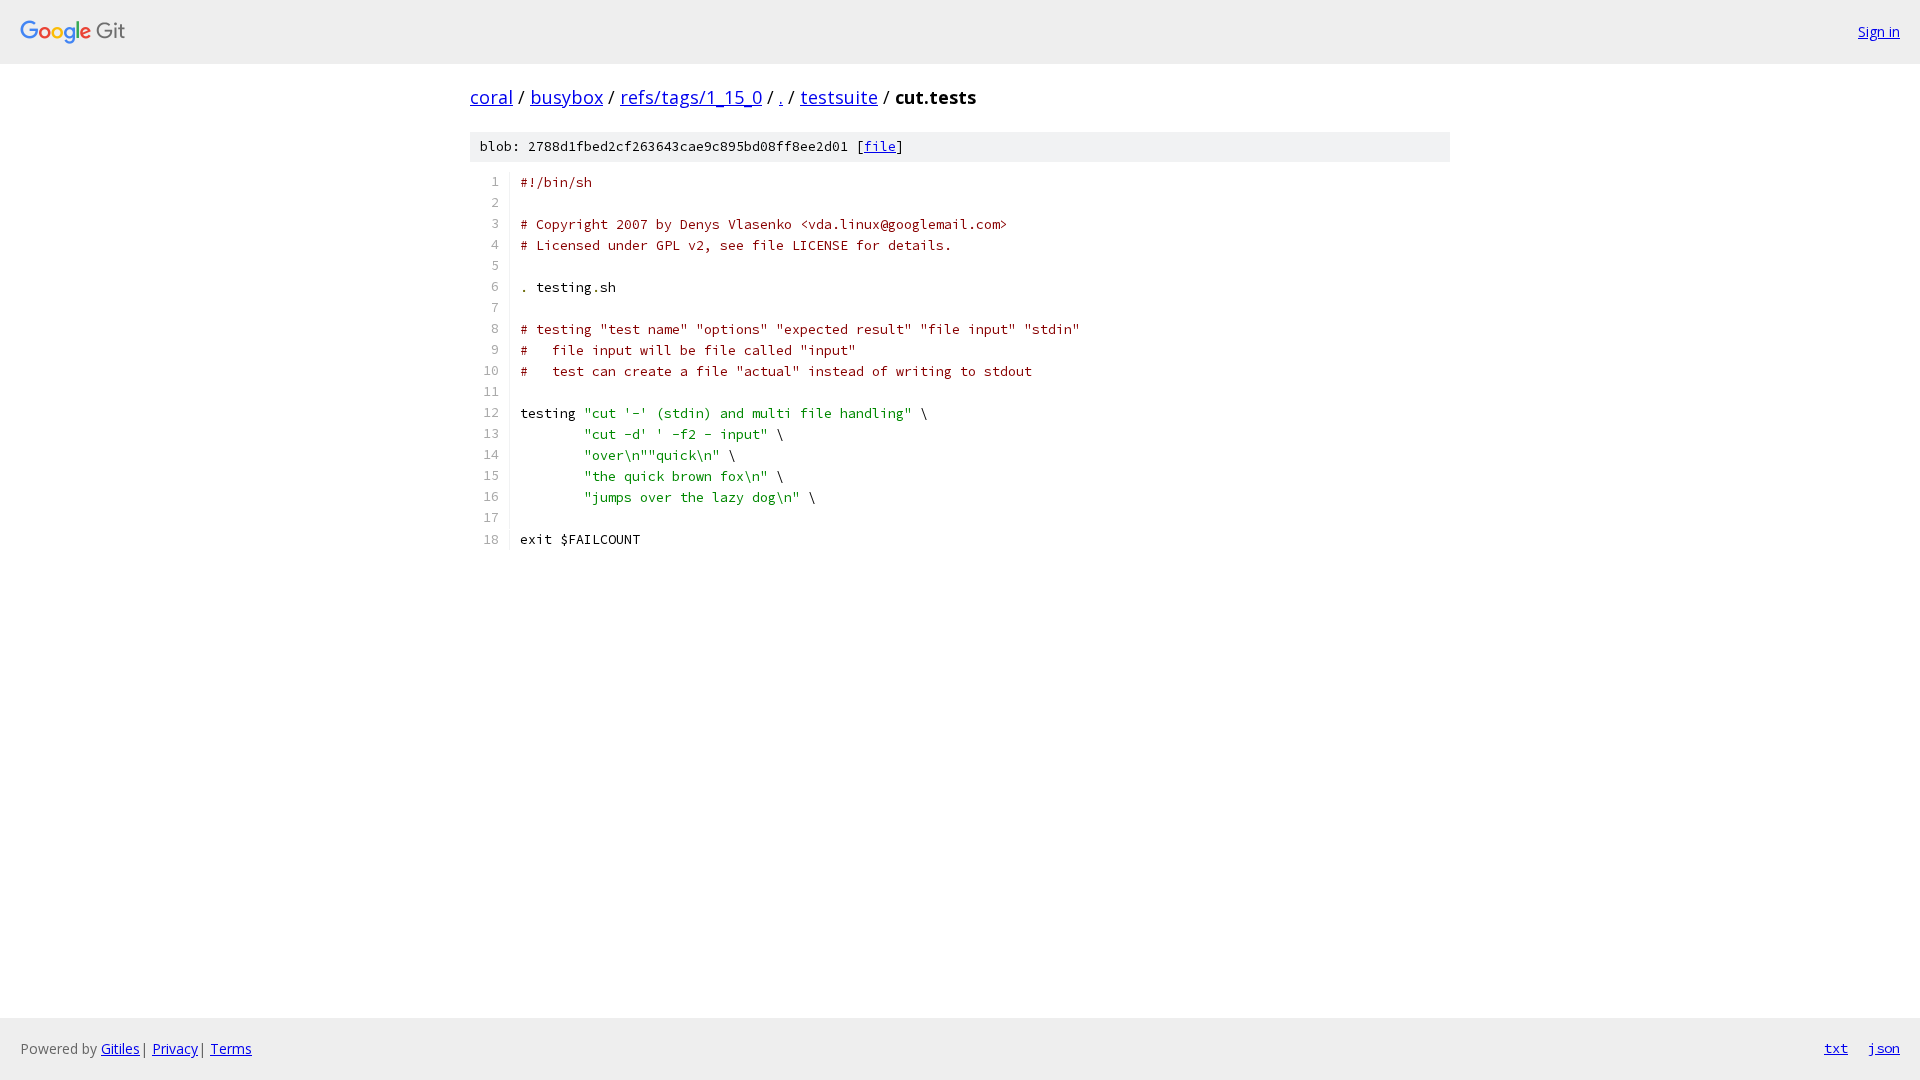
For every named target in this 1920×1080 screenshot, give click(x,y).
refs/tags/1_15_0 (691, 97)
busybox (566, 97)
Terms (231, 1048)
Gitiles (120, 1048)
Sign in (1879, 31)
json (1884, 1048)
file (880, 146)
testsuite (839, 97)
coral (491, 97)
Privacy (175, 1048)
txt (1836, 1048)
